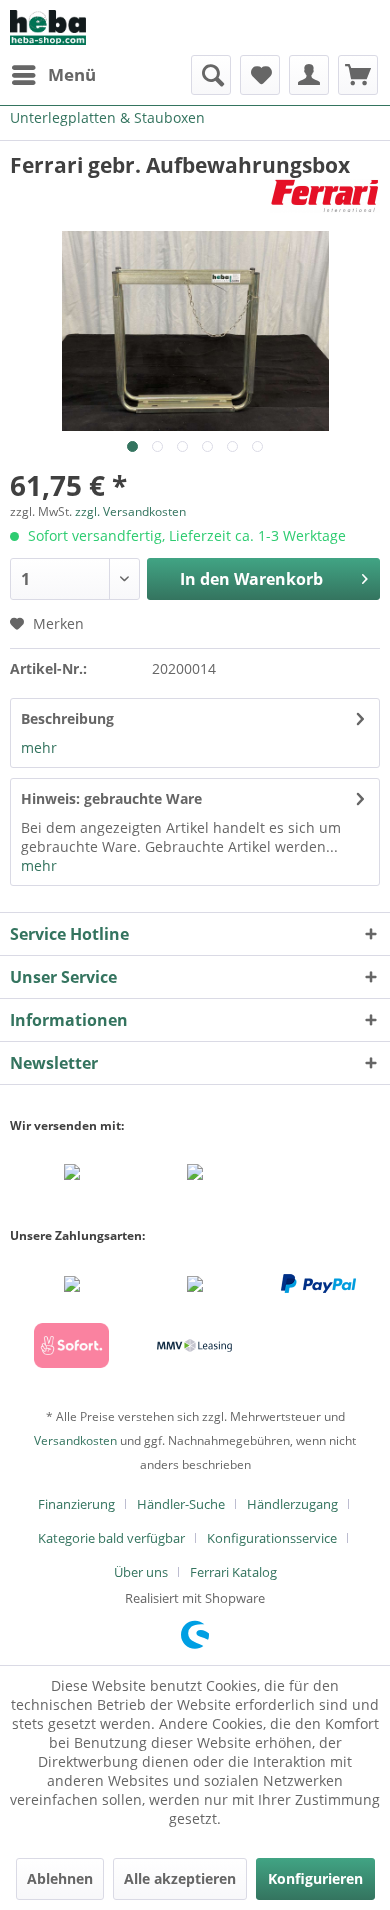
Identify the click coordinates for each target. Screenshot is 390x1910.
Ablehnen (60, 1878)
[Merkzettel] (260, 75)
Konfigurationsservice (272, 1538)
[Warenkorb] (358, 75)
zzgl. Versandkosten (130, 511)
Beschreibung (67, 718)
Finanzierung (76, 1504)
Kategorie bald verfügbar (111, 1538)
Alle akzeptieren (180, 1878)
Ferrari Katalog (233, 1572)
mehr (39, 747)
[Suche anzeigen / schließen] (211, 75)
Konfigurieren (315, 1878)
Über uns (141, 1572)
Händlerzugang (292, 1504)
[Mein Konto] (309, 75)
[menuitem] (53, 75)
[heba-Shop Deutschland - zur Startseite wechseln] (48, 27)
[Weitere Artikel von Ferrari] (325, 196)
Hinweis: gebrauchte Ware (111, 798)
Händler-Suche (181, 1504)
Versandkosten (75, 1440)
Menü (72, 74)
